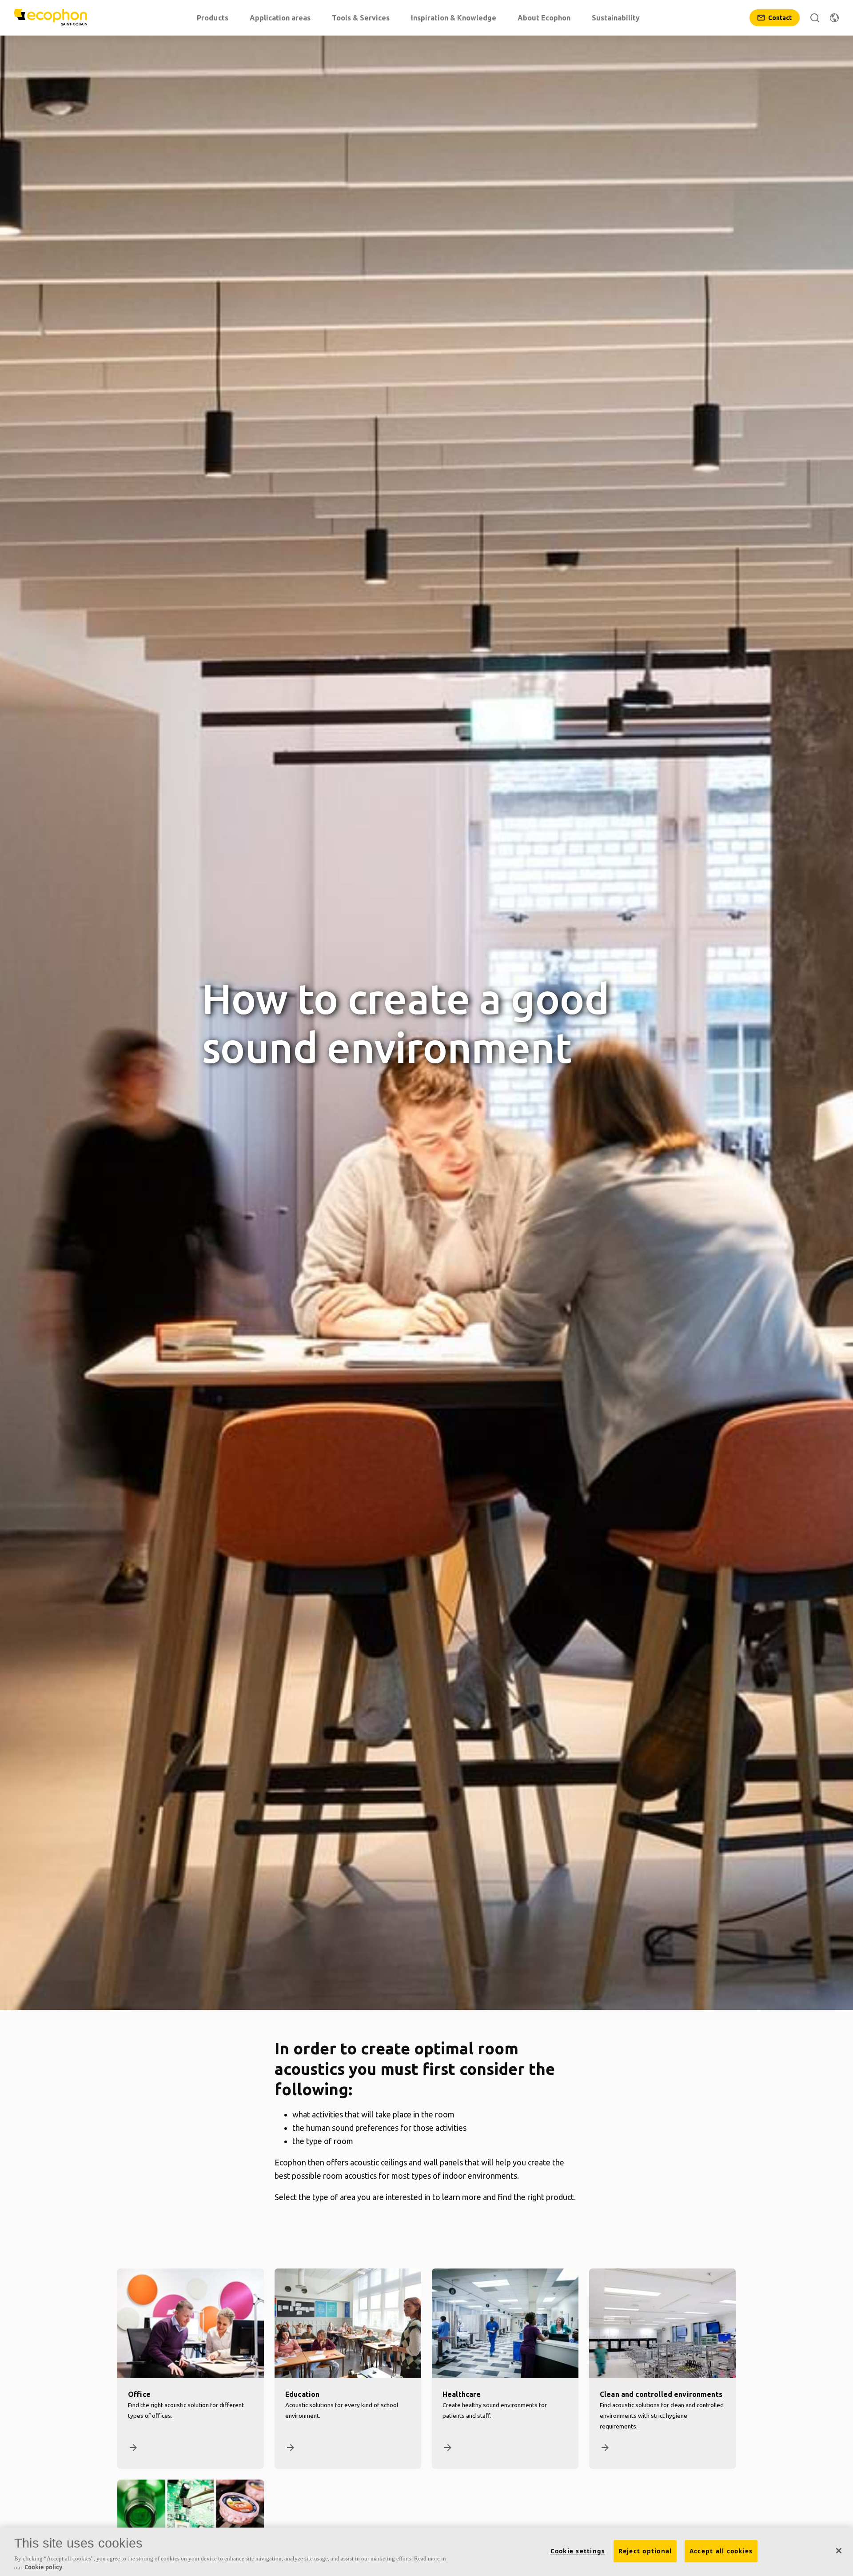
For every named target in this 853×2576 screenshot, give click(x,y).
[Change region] (834, 18)
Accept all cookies (721, 2551)
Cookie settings (578, 2551)
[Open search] (815, 18)
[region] (426, 2552)
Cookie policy (43, 2567)
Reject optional (645, 2551)
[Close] (839, 2551)
